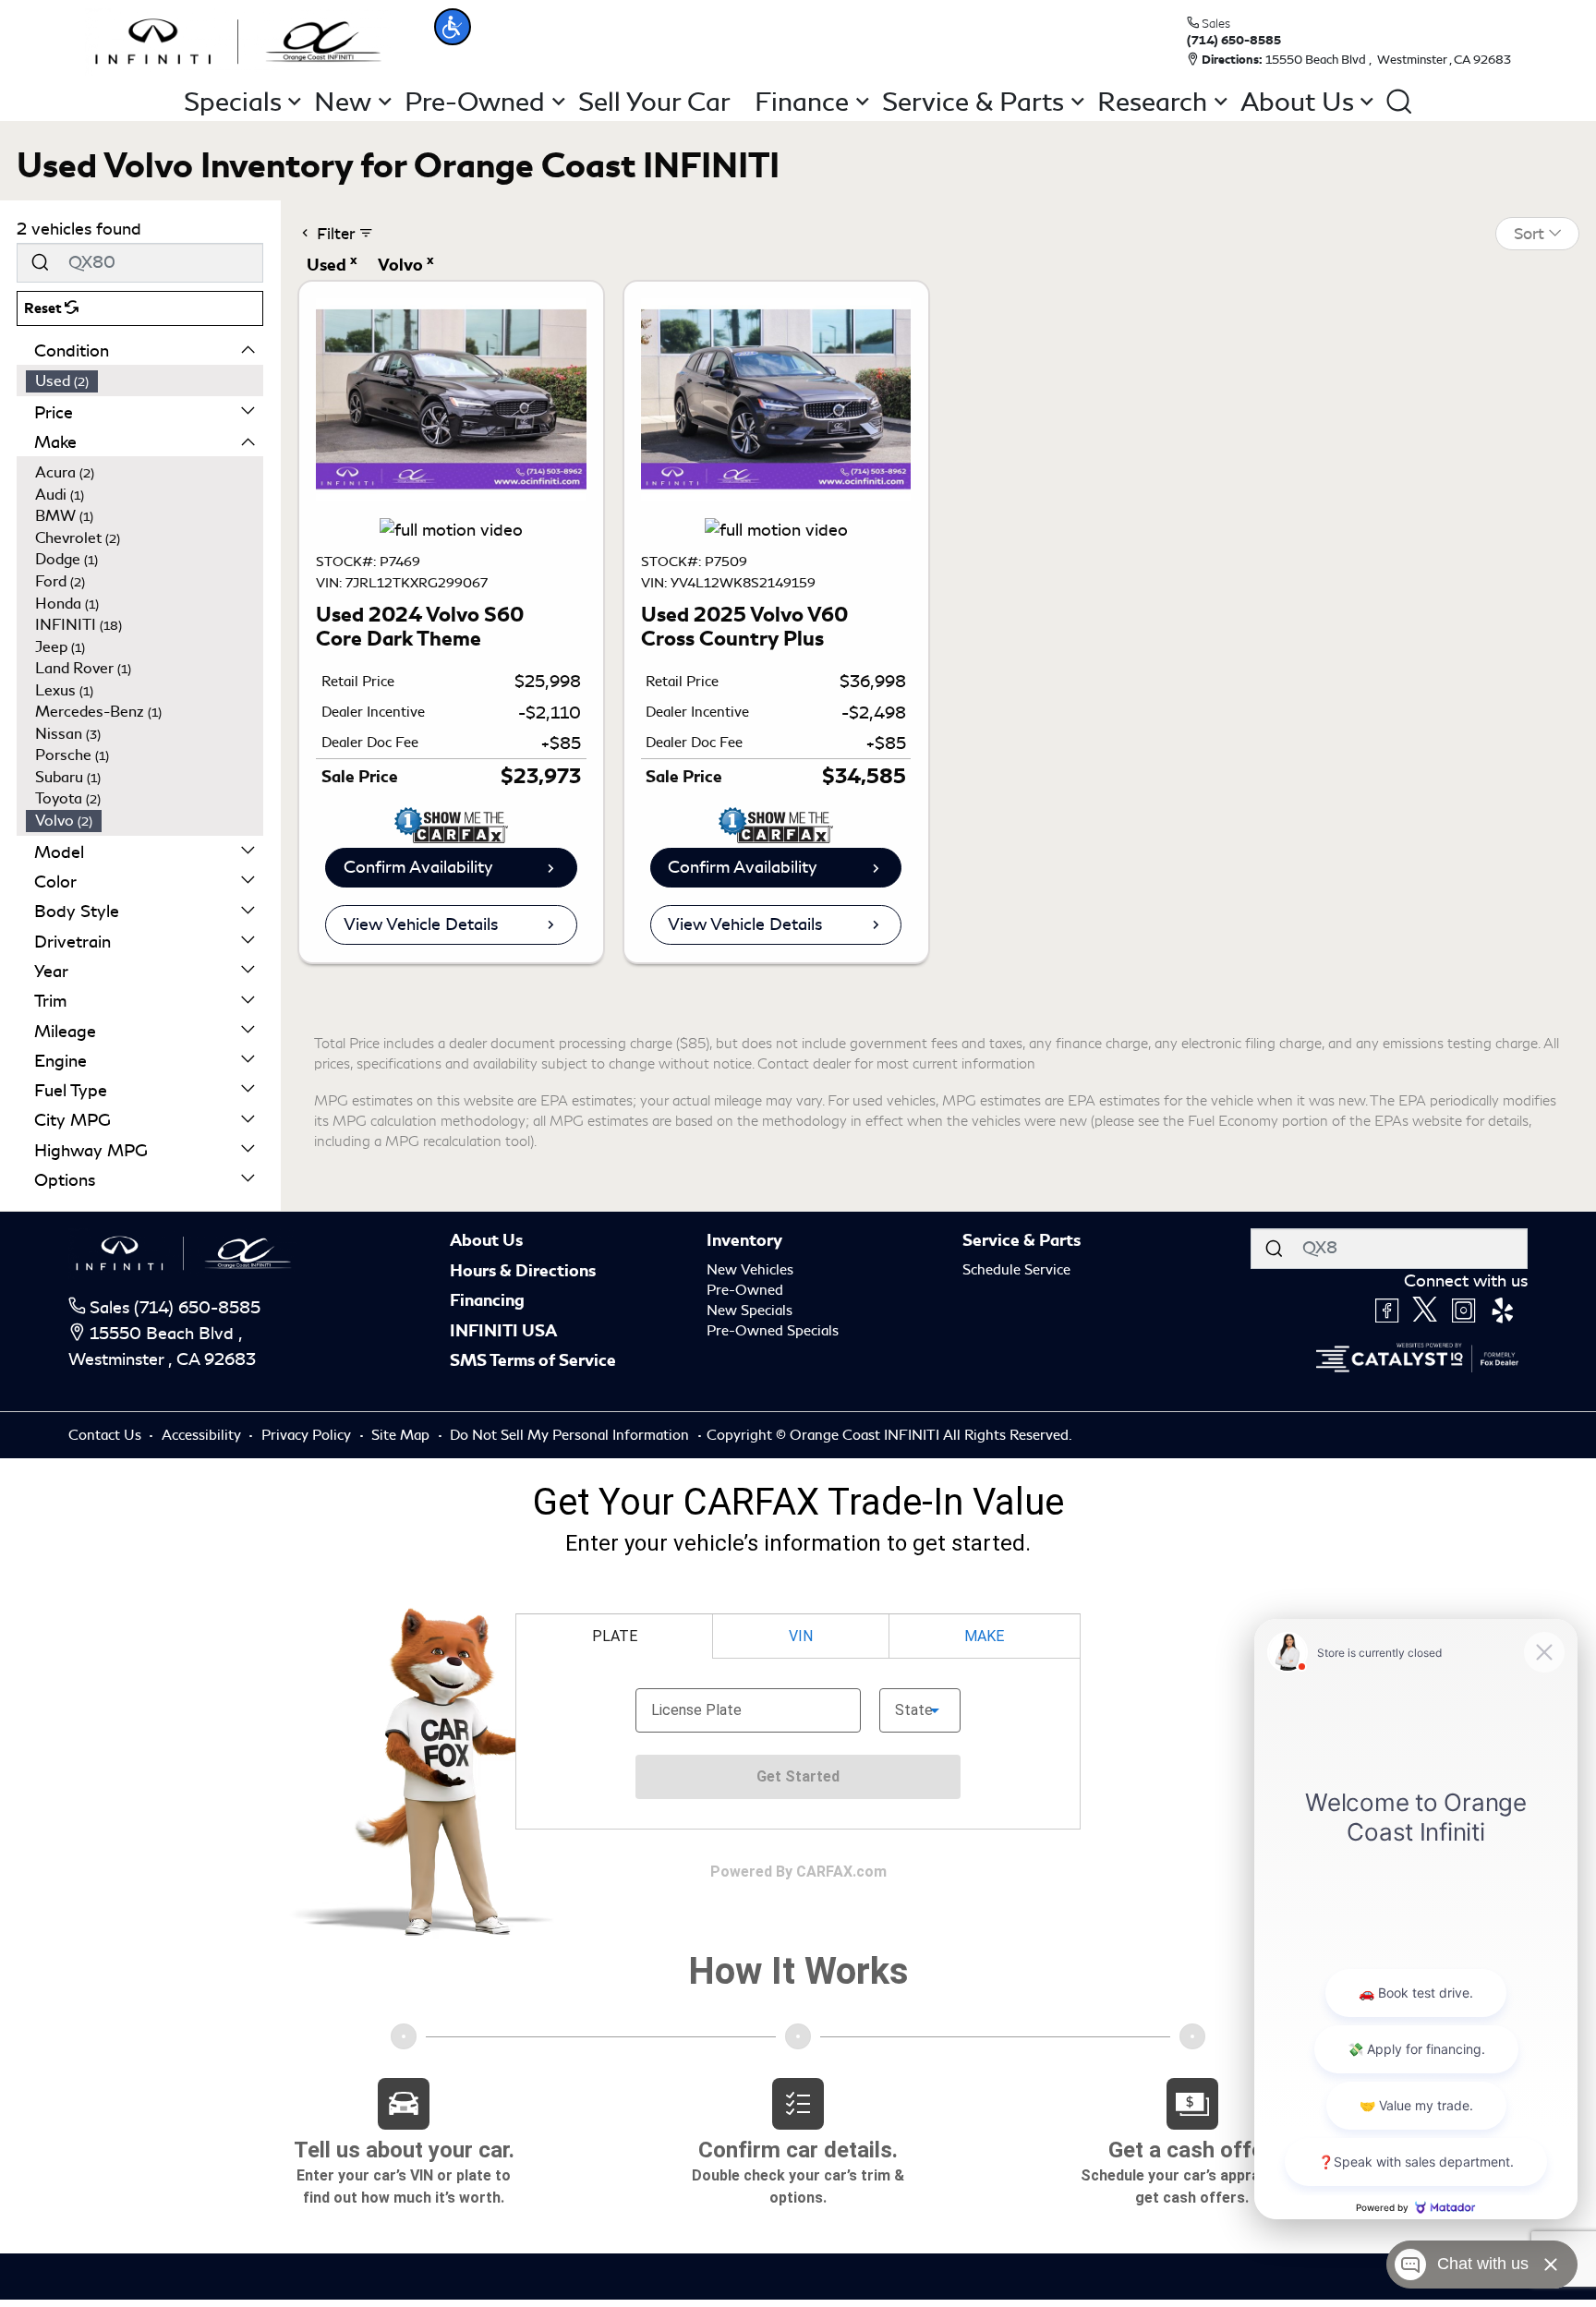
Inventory (744, 1240)
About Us (486, 1240)
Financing (487, 1300)
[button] (453, 27)
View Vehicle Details (421, 924)
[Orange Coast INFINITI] (238, 39)
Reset (44, 308)
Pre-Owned (745, 1290)
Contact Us (107, 1435)
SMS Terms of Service (533, 1360)
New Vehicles (750, 1270)
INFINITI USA (503, 1331)
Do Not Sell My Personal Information (571, 1435)
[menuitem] (145, 381)
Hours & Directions (523, 1271)
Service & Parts (1022, 1240)
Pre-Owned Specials (773, 1331)
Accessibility (203, 1435)
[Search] (40, 263)
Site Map (402, 1435)
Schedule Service (1016, 1270)
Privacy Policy (308, 1435)
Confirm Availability (418, 867)
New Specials (750, 1311)
